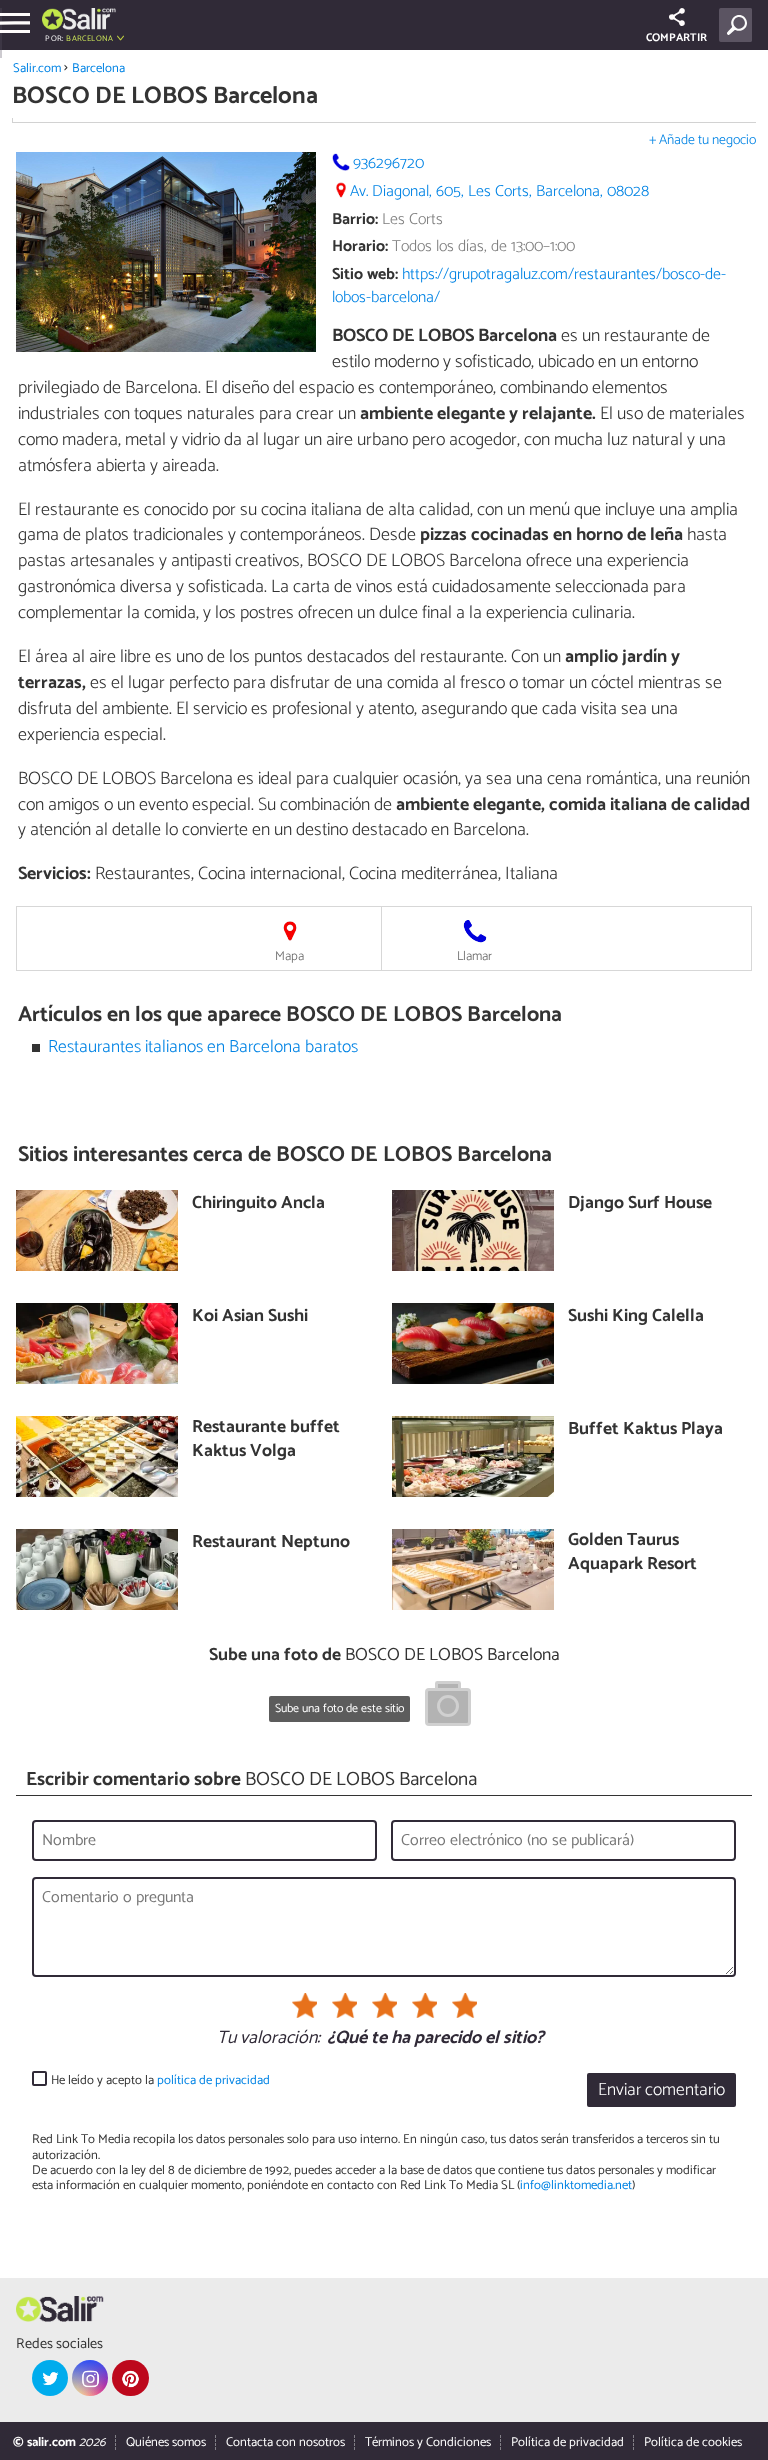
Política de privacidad (567, 2442)
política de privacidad (213, 2080)
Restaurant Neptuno (271, 1543)
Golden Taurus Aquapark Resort (632, 1553)
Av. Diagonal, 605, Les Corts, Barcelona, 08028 (499, 191)
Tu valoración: (268, 2039)
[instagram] (90, 2378)
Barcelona (98, 68)
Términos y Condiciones (428, 2442)
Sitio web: (365, 274)
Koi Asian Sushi (250, 1317)
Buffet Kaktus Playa (645, 1430)
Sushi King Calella (636, 1317)
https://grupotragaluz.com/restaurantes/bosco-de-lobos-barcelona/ (529, 286)
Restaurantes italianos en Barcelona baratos (203, 1047)
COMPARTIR (676, 38)
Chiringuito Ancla (258, 1204)
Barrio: (355, 219)
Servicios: (54, 874)
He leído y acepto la (160, 2080)
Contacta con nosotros (285, 2442)
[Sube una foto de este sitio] (448, 1707)
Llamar (474, 956)
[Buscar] (739, 25)
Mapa (289, 956)
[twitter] (50, 2378)
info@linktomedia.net (576, 2185)
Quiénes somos (166, 2442)
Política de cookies (693, 2442)
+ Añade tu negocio (702, 140)
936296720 (388, 163)
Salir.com (37, 68)
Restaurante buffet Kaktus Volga (266, 1440)
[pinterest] (130, 2378)
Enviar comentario (661, 2090)
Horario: (360, 246)
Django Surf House (640, 1204)
